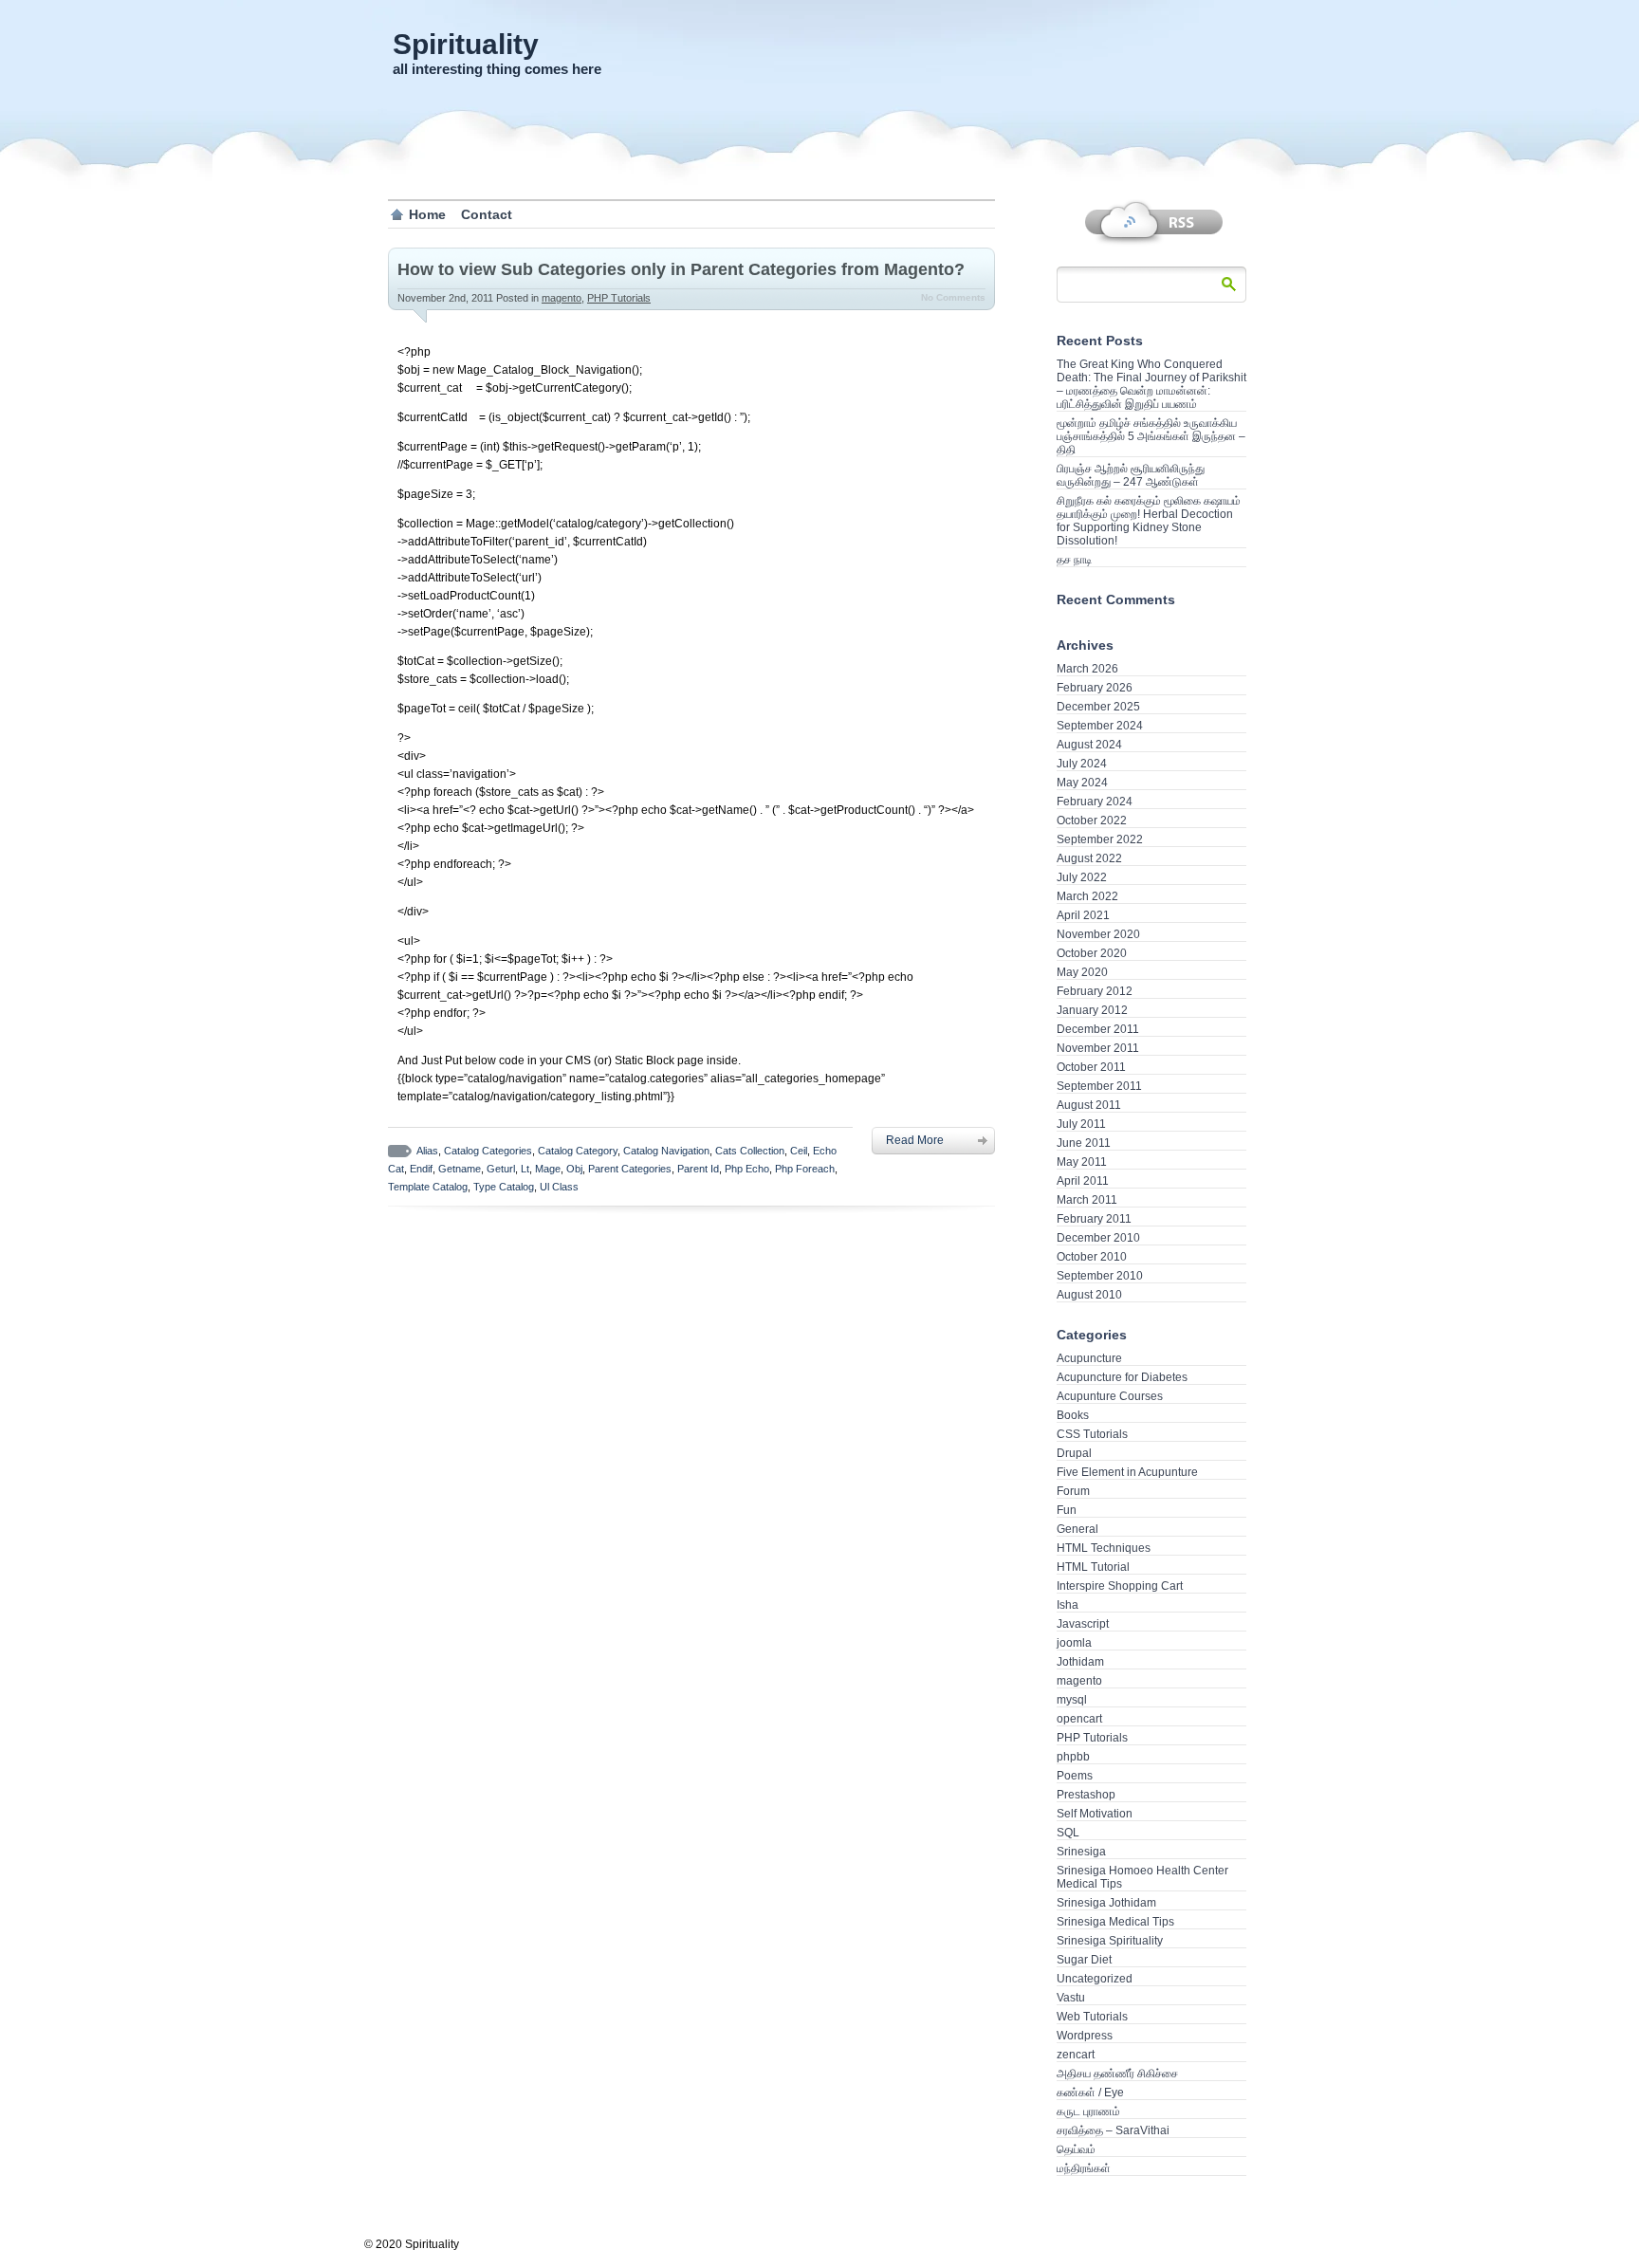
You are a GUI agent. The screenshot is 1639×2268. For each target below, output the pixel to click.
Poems (1075, 1776)
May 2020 (1082, 972)
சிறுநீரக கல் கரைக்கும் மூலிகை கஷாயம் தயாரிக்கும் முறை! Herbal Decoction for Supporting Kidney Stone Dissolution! (1149, 521)
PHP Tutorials (619, 298)
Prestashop (1086, 1795)
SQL (1068, 1833)
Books (1073, 1415)
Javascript (1083, 1624)
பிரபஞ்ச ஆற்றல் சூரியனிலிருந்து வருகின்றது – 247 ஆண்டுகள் (1131, 475)
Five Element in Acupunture (1127, 1472)
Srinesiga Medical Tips (1115, 1922)
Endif (421, 1169)
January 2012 (1092, 1010)
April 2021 (1083, 915)
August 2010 (1089, 1295)
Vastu (1071, 1998)
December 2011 (1098, 1029)
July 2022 (1082, 877)
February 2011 (1094, 1219)
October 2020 (1092, 953)
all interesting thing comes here (497, 69)
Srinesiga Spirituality (1110, 1941)
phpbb (1073, 1757)
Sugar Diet (1084, 1960)
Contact (487, 214)
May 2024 (1082, 783)
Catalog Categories (488, 1151)
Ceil (799, 1151)
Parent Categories (630, 1169)
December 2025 (1098, 707)
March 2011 (1087, 1200)
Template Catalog (428, 1187)
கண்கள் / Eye (1090, 2093)
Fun (1067, 1510)
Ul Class (559, 1187)
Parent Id (698, 1169)
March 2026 (1087, 669)
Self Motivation (1095, 1814)
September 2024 (1100, 726)
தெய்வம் (1076, 2149)
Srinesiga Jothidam (1106, 1903)
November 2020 (1098, 934)
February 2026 (1095, 688)
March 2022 (1087, 896)
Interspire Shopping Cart (1120, 1586)
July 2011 (1081, 1124)
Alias (427, 1151)
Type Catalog (504, 1187)
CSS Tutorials (1092, 1434)
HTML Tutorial (1093, 1567)
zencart (1076, 2055)
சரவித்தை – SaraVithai (1113, 2130)
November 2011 (1098, 1048)
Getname (460, 1169)
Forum (1073, 1491)
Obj (574, 1169)
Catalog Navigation (666, 1151)
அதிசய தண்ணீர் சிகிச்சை (1117, 2074)
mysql (1072, 1700)
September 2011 (1099, 1086)
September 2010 (1100, 1276)
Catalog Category (578, 1151)
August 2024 (1089, 745)
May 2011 (1082, 1162)
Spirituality (466, 44)
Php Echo (747, 1169)
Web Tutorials (1092, 2017)
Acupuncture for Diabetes (1122, 1377)
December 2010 (1098, 1238)
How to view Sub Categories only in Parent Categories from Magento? (681, 269)
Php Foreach (805, 1169)
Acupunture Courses (1110, 1396)
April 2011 (1083, 1181)
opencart (1079, 1719)
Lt (525, 1169)
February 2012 (1095, 991)
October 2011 (1091, 1067)
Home (427, 214)
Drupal (1074, 1453)
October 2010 (1092, 1257)
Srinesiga (1081, 1852)
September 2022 (1100, 839)
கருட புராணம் (1088, 2111)
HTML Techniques (1104, 1548)
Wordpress (1085, 2036)
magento (562, 298)
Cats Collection (750, 1151)
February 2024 (1095, 802)
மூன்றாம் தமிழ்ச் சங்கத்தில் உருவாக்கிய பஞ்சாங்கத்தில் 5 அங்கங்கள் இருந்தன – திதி (1151, 436)
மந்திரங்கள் (1084, 2168)
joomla (1074, 1643)
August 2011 (1089, 1105)
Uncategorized (1095, 1979)
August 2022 (1089, 858)
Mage (548, 1169)
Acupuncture (1089, 1358)
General (1077, 1529)
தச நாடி (1074, 560)
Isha (1068, 1605)
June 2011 (1084, 1143)
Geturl (501, 1169)
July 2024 (1082, 764)
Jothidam (1080, 1662)
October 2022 (1092, 821)
